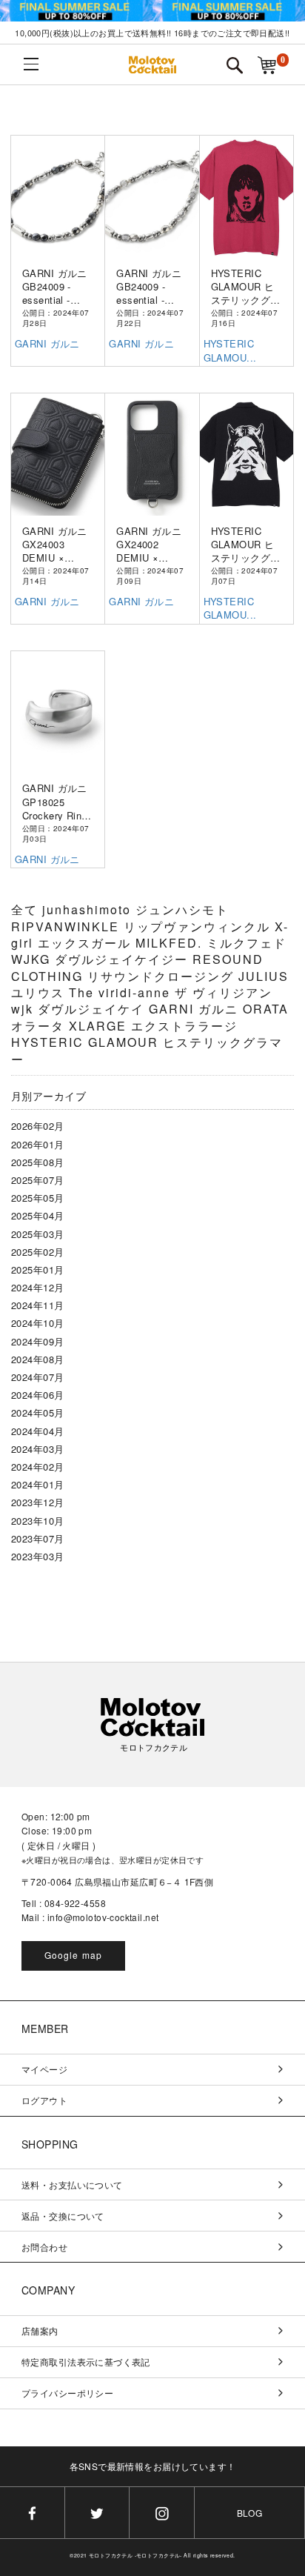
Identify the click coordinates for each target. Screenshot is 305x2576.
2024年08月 (37, 1359)
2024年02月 (37, 1467)
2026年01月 (37, 1144)
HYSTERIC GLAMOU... (230, 350)
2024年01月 (37, 1484)
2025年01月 (37, 1269)
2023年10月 (37, 1521)
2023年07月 (37, 1538)
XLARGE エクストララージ (153, 1026)
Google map (74, 1955)
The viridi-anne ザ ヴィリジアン (171, 992)
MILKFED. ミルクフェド (211, 943)
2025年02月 (37, 1252)
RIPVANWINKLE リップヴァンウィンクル (143, 926)
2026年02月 (37, 1126)
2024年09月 (37, 1341)
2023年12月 (37, 1502)
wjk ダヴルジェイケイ (80, 1009)
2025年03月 (37, 1234)
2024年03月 (37, 1449)
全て (24, 909)
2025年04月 (37, 1215)
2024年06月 (37, 1395)
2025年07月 (37, 1180)
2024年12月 (37, 1287)
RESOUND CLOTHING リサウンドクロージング (137, 967)
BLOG (250, 2513)
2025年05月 (37, 1198)
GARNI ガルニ (47, 343)
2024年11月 (37, 1305)
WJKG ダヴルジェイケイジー (102, 959)
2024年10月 (37, 1323)
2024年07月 (37, 1377)
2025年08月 (37, 1162)
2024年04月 (37, 1431)
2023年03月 (37, 1556)
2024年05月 (37, 1412)
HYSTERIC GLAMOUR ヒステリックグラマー (147, 1050)
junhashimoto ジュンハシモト (135, 909)
